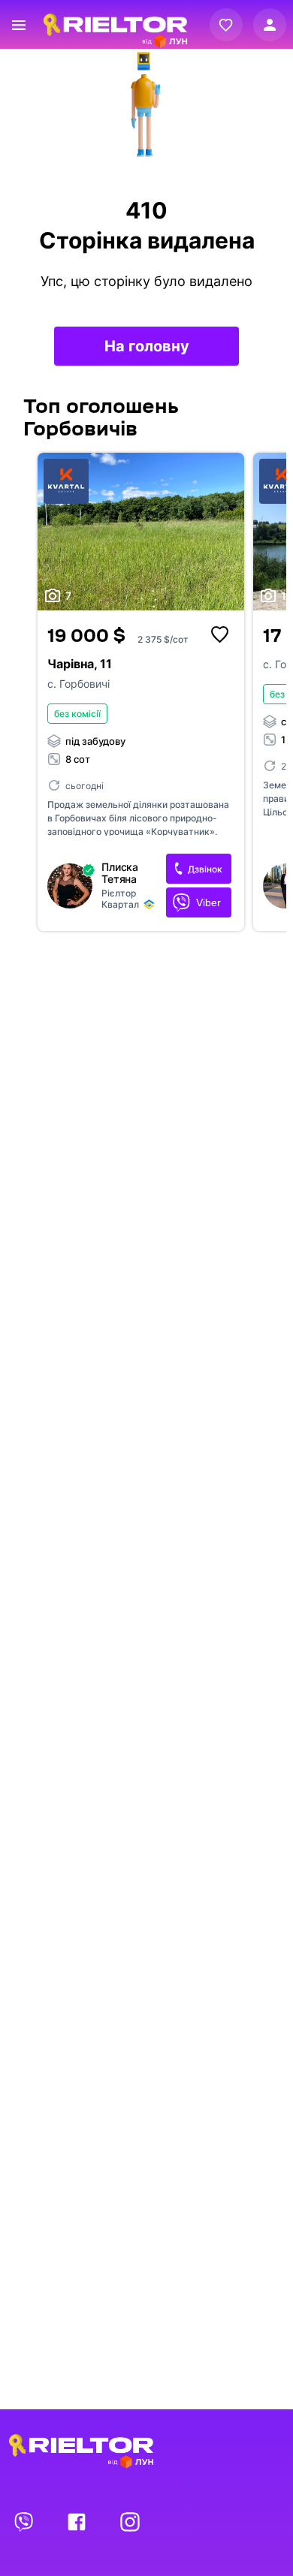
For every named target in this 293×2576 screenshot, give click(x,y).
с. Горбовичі (79, 684)
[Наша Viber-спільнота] (25, 2521)
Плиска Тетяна (120, 873)
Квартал (120, 904)
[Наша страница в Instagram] (130, 2521)
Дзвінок (205, 869)
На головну (147, 346)
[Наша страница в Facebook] (78, 2521)
